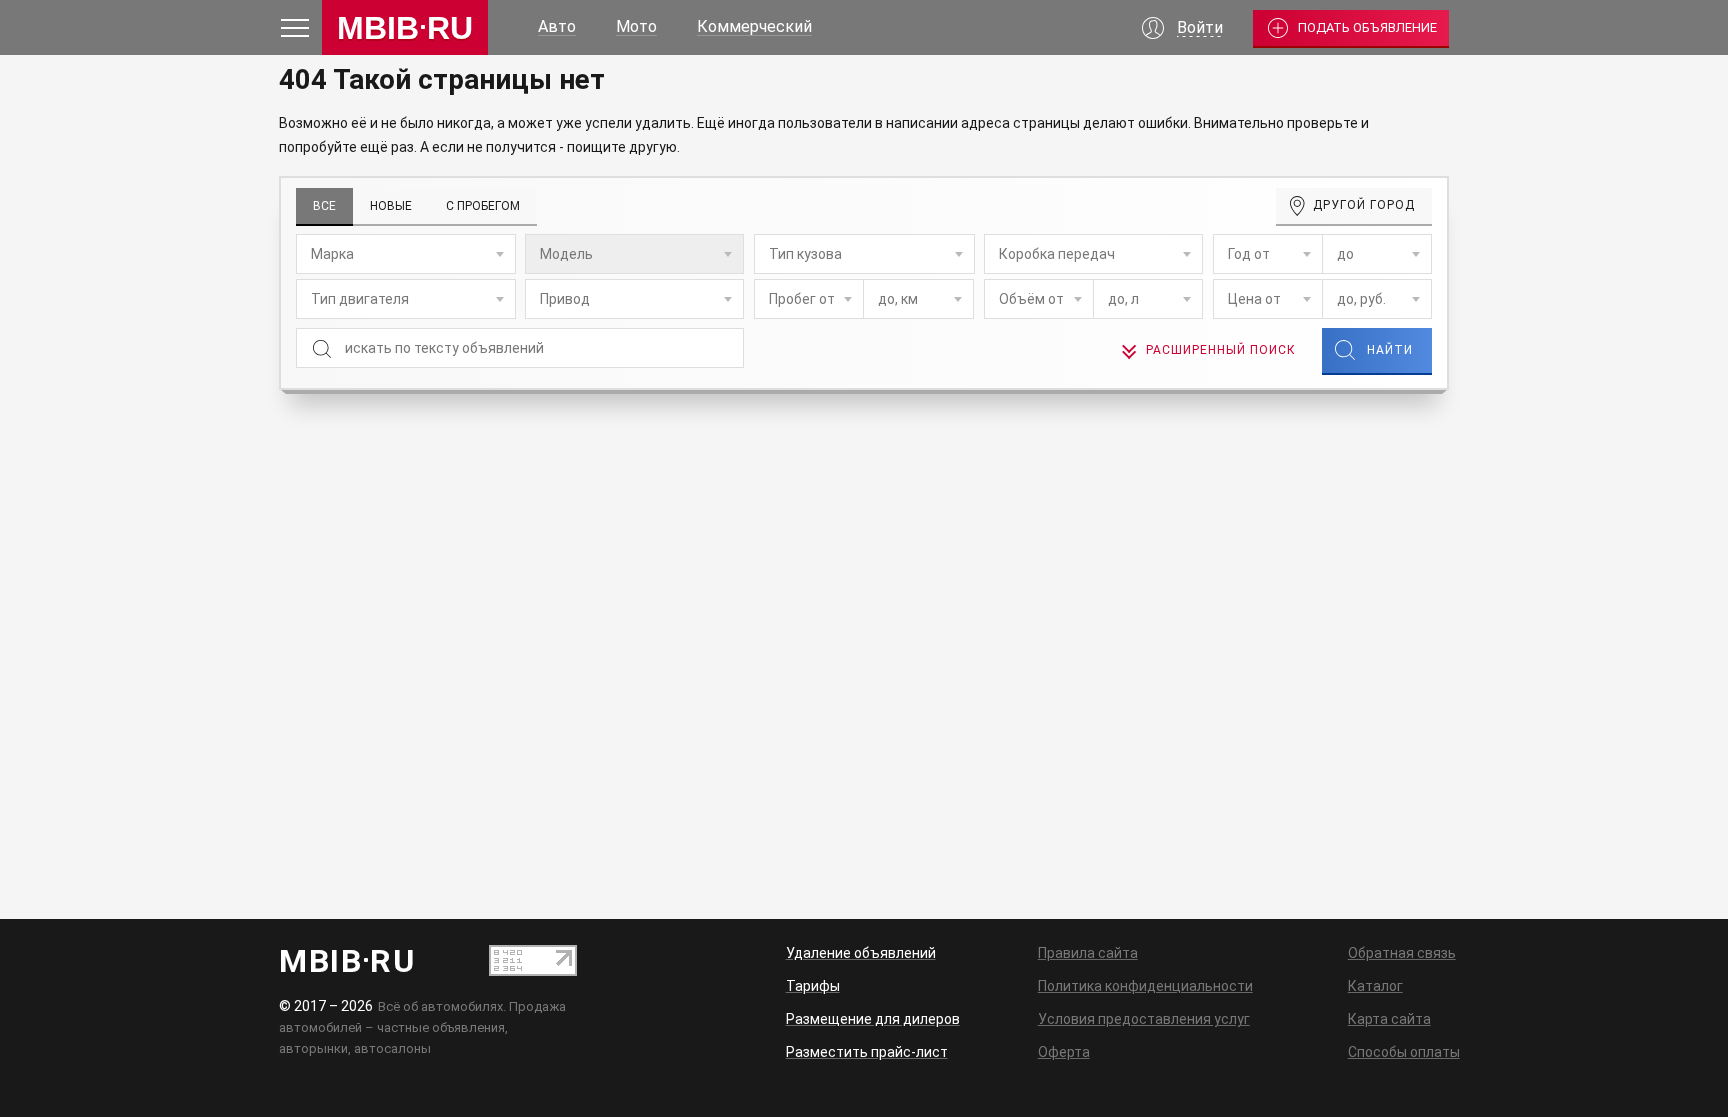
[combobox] (406, 254)
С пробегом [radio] (483, 206)
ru (405, 28)
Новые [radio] (391, 206)
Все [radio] (324, 206)
